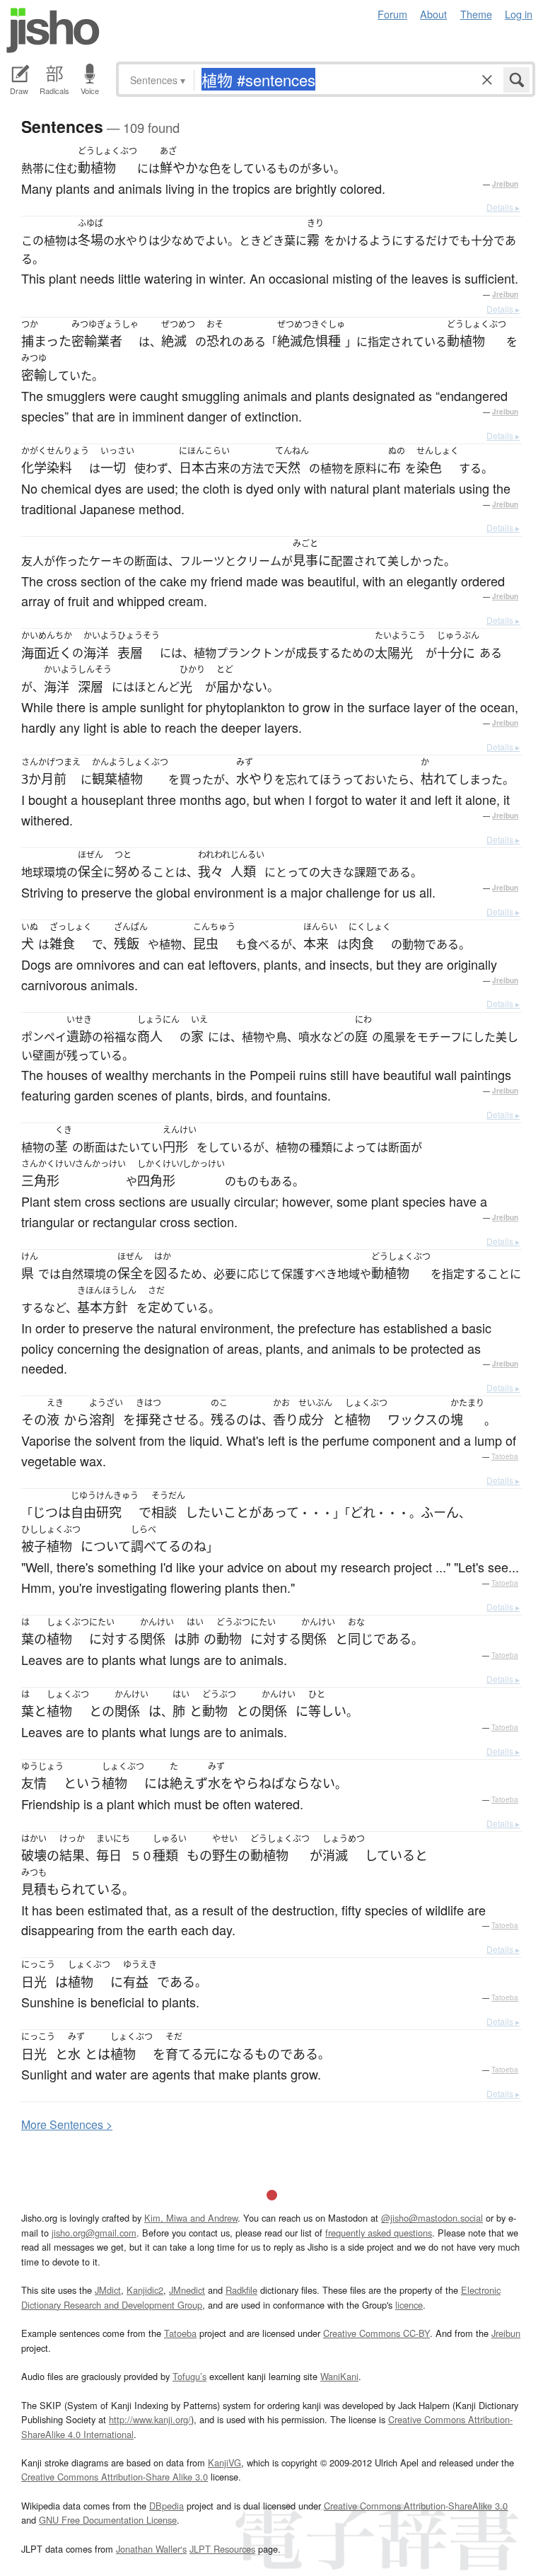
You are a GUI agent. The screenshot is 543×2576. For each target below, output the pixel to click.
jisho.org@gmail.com (94, 2233)
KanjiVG (224, 2462)
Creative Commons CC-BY (376, 2333)
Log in (519, 14)
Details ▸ (503, 207)
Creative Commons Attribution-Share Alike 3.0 (115, 2477)
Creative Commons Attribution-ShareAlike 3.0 (416, 2506)
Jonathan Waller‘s (151, 2549)
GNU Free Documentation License (108, 2520)
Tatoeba (505, 1456)
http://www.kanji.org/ (150, 2419)
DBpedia (167, 2506)
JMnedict (187, 2290)
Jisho (53, 30)
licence (409, 2305)
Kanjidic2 (145, 2290)
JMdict (108, 2290)
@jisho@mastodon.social (432, 2218)
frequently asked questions (379, 2233)
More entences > (67, 2124)
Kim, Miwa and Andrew (191, 2218)
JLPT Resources (222, 2549)
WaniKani (339, 2376)
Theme (476, 14)
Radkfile (241, 2290)
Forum (392, 14)
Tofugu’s (189, 2376)
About (433, 14)
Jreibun (505, 184)
